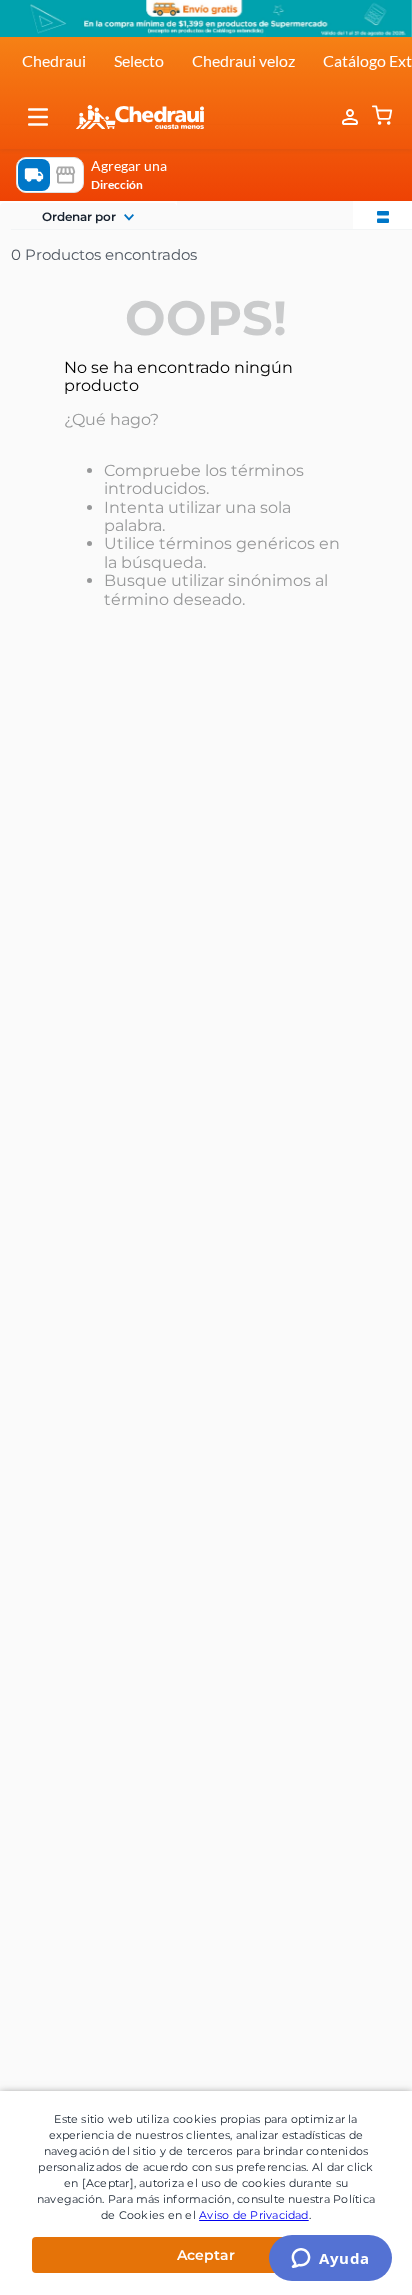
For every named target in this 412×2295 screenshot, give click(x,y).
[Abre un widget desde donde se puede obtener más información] (330, 2260)
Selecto (139, 60)
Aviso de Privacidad (254, 2215)
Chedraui (54, 60)
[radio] (383, 215)
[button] (38, 117)
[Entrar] (352, 117)
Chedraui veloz (243, 60)
